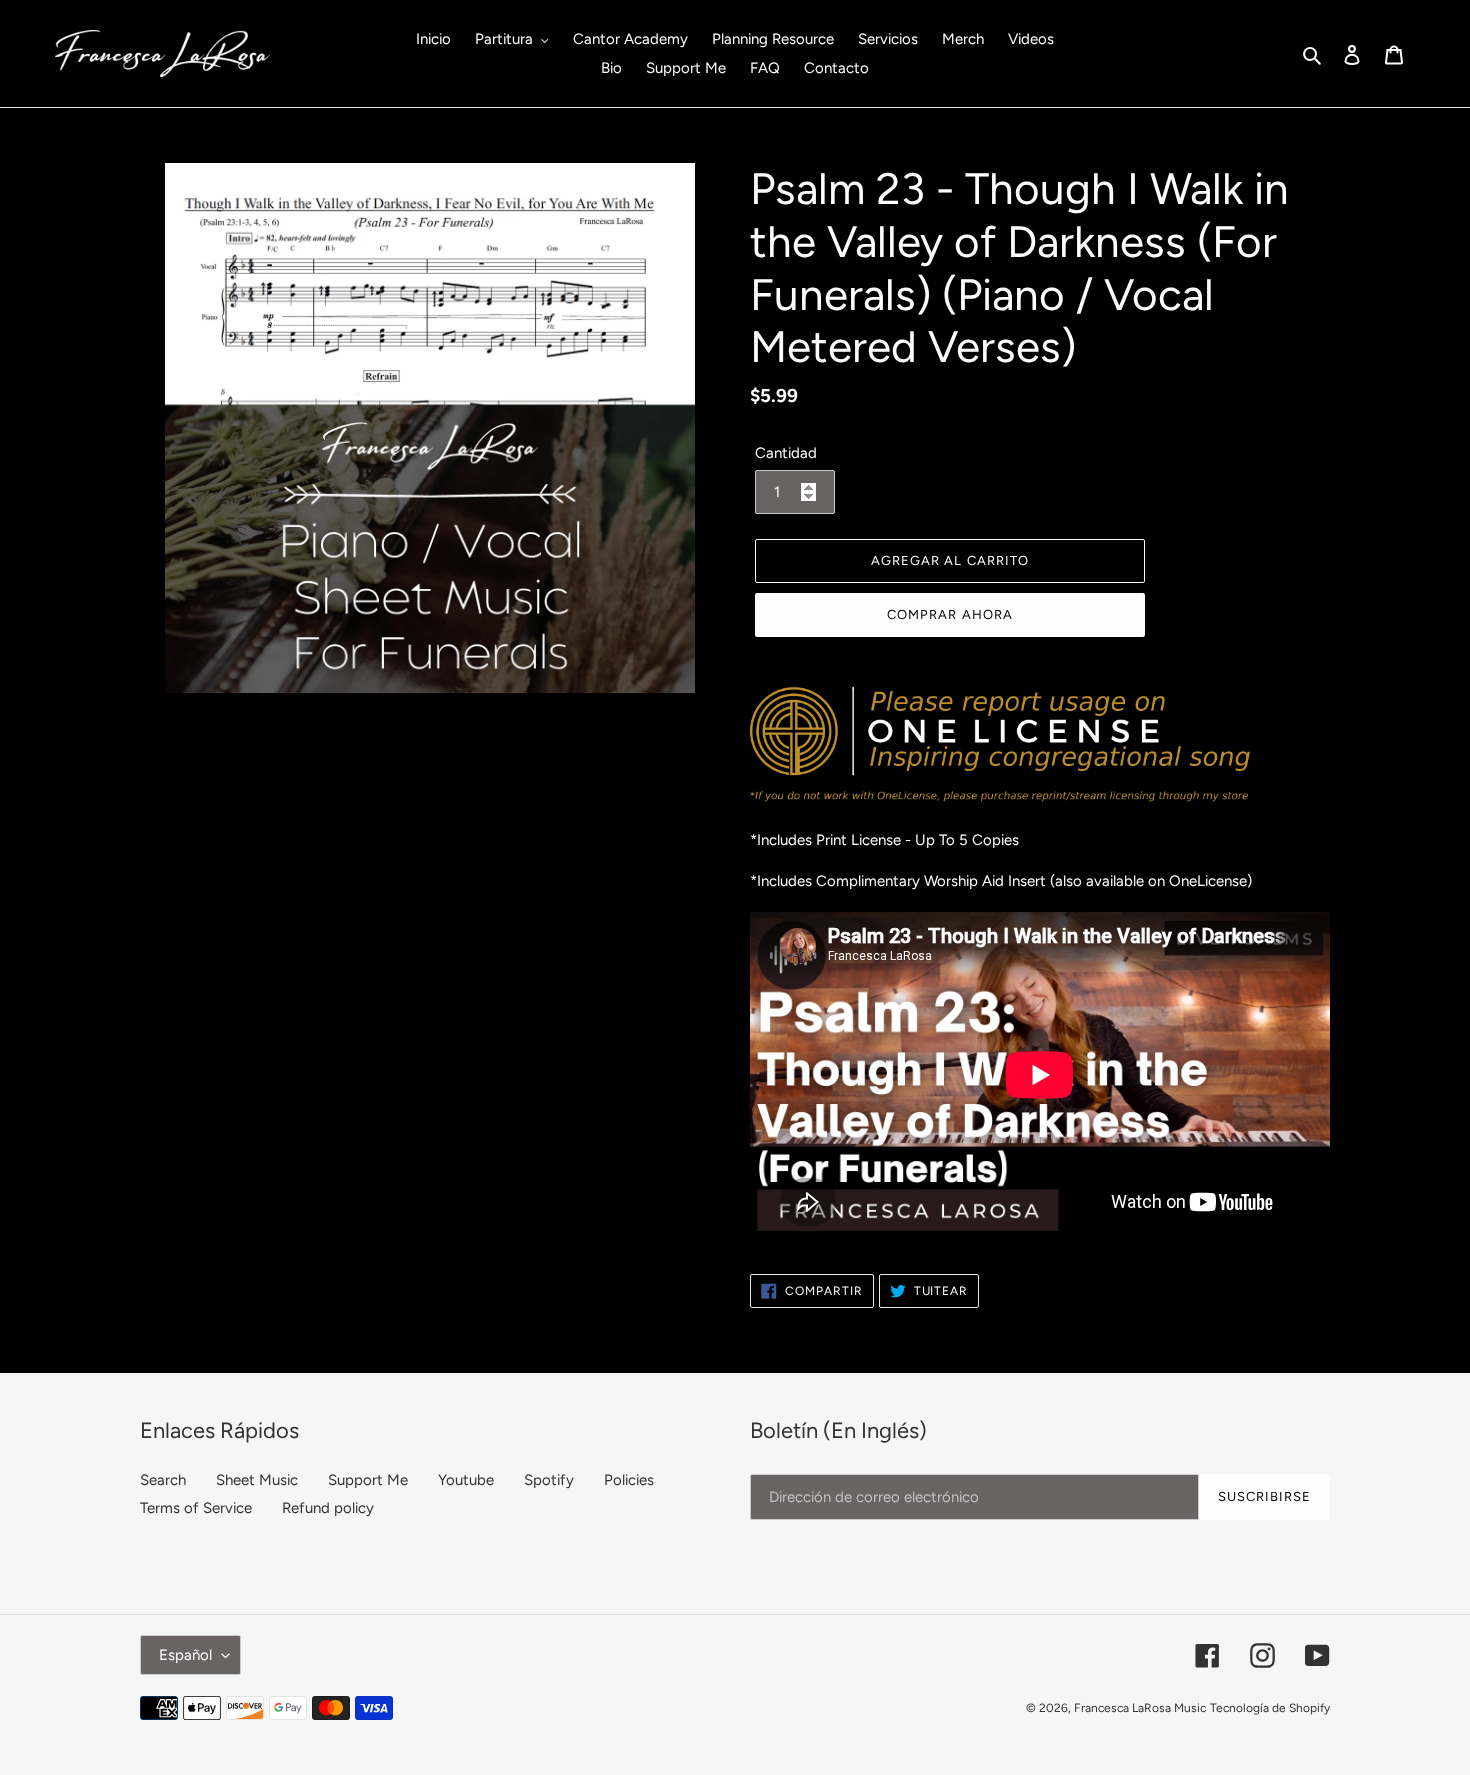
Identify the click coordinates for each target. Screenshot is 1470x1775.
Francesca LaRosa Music (1140, 1708)
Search (163, 1480)
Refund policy (328, 1508)
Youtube (466, 1480)
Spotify (549, 1480)
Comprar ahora (950, 614)
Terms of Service (196, 1508)
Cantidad (786, 453)
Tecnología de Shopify (1270, 1708)
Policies (629, 1480)
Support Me (368, 1480)
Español (185, 1655)
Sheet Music (257, 1480)
